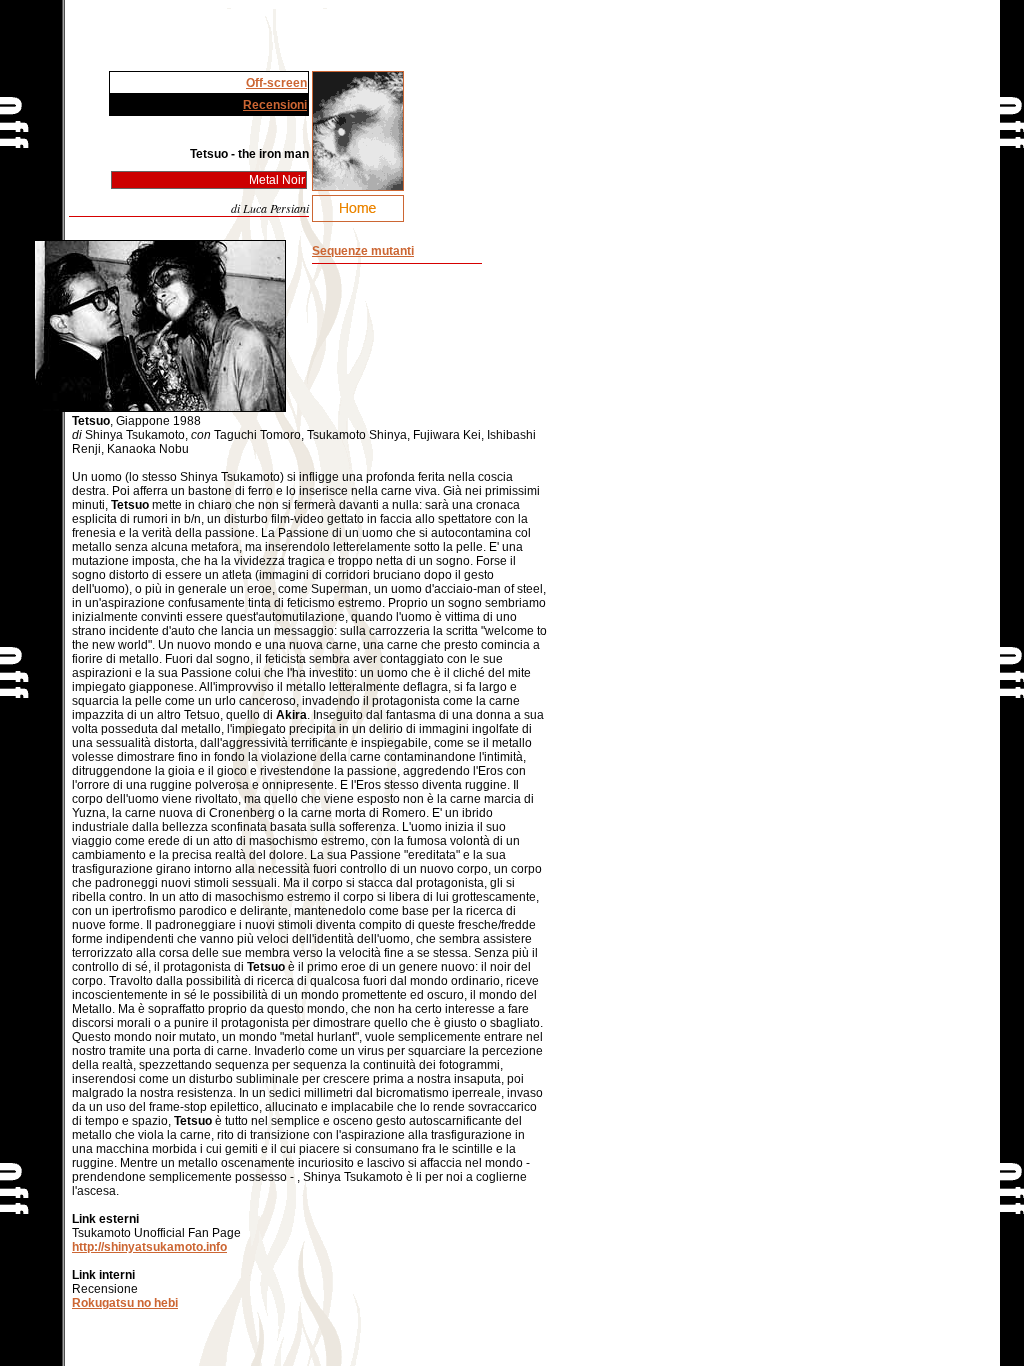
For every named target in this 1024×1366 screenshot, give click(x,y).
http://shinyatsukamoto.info (149, 1247)
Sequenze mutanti (363, 251)
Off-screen (276, 83)
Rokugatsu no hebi (125, 1303)
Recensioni (275, 105)
